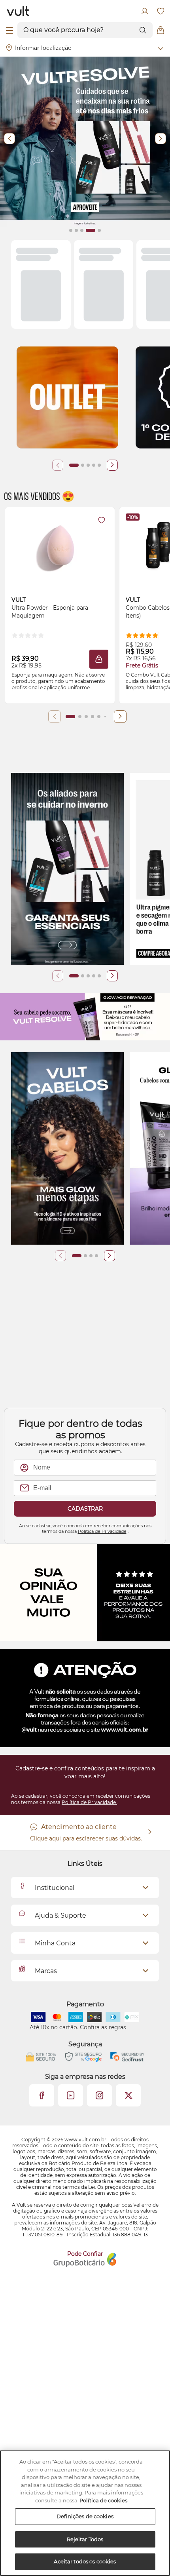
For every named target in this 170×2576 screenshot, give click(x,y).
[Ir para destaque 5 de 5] (96, 230)
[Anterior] (58, 465)
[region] (85, 2513)
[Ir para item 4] (94, 465)
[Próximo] (112, 465)
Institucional (55, 1888)
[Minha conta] (145, 11)
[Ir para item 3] (88, 465)
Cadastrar (85, 1509)
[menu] (9, 30)
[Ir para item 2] (83, 465)
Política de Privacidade (102, 1531)
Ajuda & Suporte (60, 1915)
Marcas (46, 1971)
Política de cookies (103, 2500)
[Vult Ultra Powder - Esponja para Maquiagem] (60, 545)
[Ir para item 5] (99, 465)
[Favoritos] (161, 11)
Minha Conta (55, 1943)
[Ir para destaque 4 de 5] (87, 230)
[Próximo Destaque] (161, 139)
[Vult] (18, 11)
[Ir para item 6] (105, 717)
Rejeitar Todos (85, 2539)
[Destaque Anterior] (9, 139)
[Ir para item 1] (74, 465)
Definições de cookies (85, 2516)
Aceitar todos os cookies (85, 2561)
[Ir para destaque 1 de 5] (71, 230)
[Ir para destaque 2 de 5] (76, 230)
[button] (99, 659)
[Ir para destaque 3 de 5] (82, 230)
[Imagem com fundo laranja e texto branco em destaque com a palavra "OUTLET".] (67, 398)
